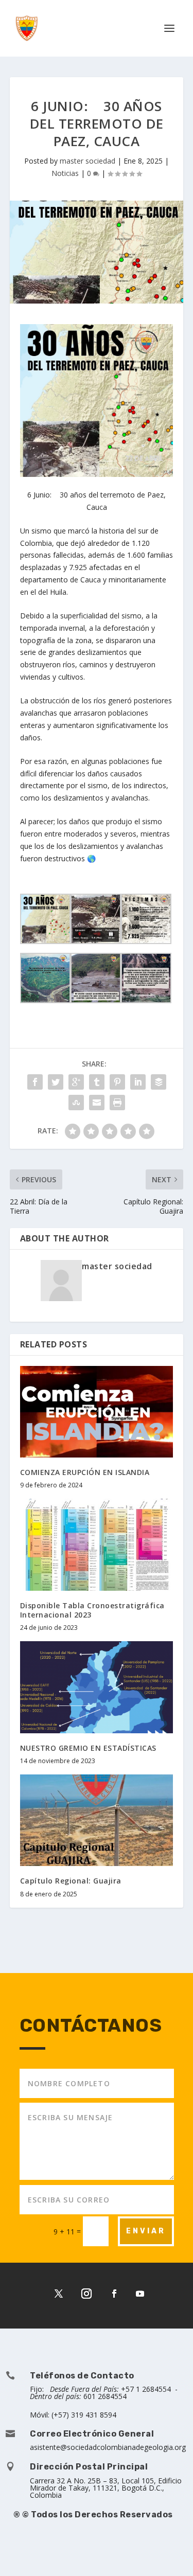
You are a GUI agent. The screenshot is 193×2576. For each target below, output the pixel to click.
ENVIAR (146, 2231)
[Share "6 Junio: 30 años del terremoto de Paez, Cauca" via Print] (117, 1103)
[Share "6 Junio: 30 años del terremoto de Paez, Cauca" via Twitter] (56, 1082)
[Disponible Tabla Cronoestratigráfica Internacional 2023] (97, 1545)
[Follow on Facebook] (114, 2294)
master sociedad (87, 161)
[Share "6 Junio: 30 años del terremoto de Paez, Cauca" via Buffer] (159, 1082)
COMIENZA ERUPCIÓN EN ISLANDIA (85, 1472)
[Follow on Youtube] (140, 2294)
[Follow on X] (59, 2294)
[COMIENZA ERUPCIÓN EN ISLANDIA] (97, 1412)
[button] (170, 2552)
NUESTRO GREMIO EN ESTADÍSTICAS (88, 1748)
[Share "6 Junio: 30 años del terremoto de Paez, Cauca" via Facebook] (35, 1082)
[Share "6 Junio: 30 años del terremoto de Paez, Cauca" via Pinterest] (117, 1082)
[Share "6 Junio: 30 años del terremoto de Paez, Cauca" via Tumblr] (97, 1082)
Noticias (65, 173)
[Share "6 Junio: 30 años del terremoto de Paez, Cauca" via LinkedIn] (138, 1082)
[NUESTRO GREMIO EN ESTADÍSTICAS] (97, 1687)
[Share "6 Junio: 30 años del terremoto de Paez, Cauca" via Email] (97, 1103)
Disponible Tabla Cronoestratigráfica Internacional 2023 (92, 1610)
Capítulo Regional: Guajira (71, 1881)
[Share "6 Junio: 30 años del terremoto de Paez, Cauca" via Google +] (76, 1082)
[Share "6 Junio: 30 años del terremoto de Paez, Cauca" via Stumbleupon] (76, 1103)
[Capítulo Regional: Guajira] (97, 1820)
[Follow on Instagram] (86, 2294)
